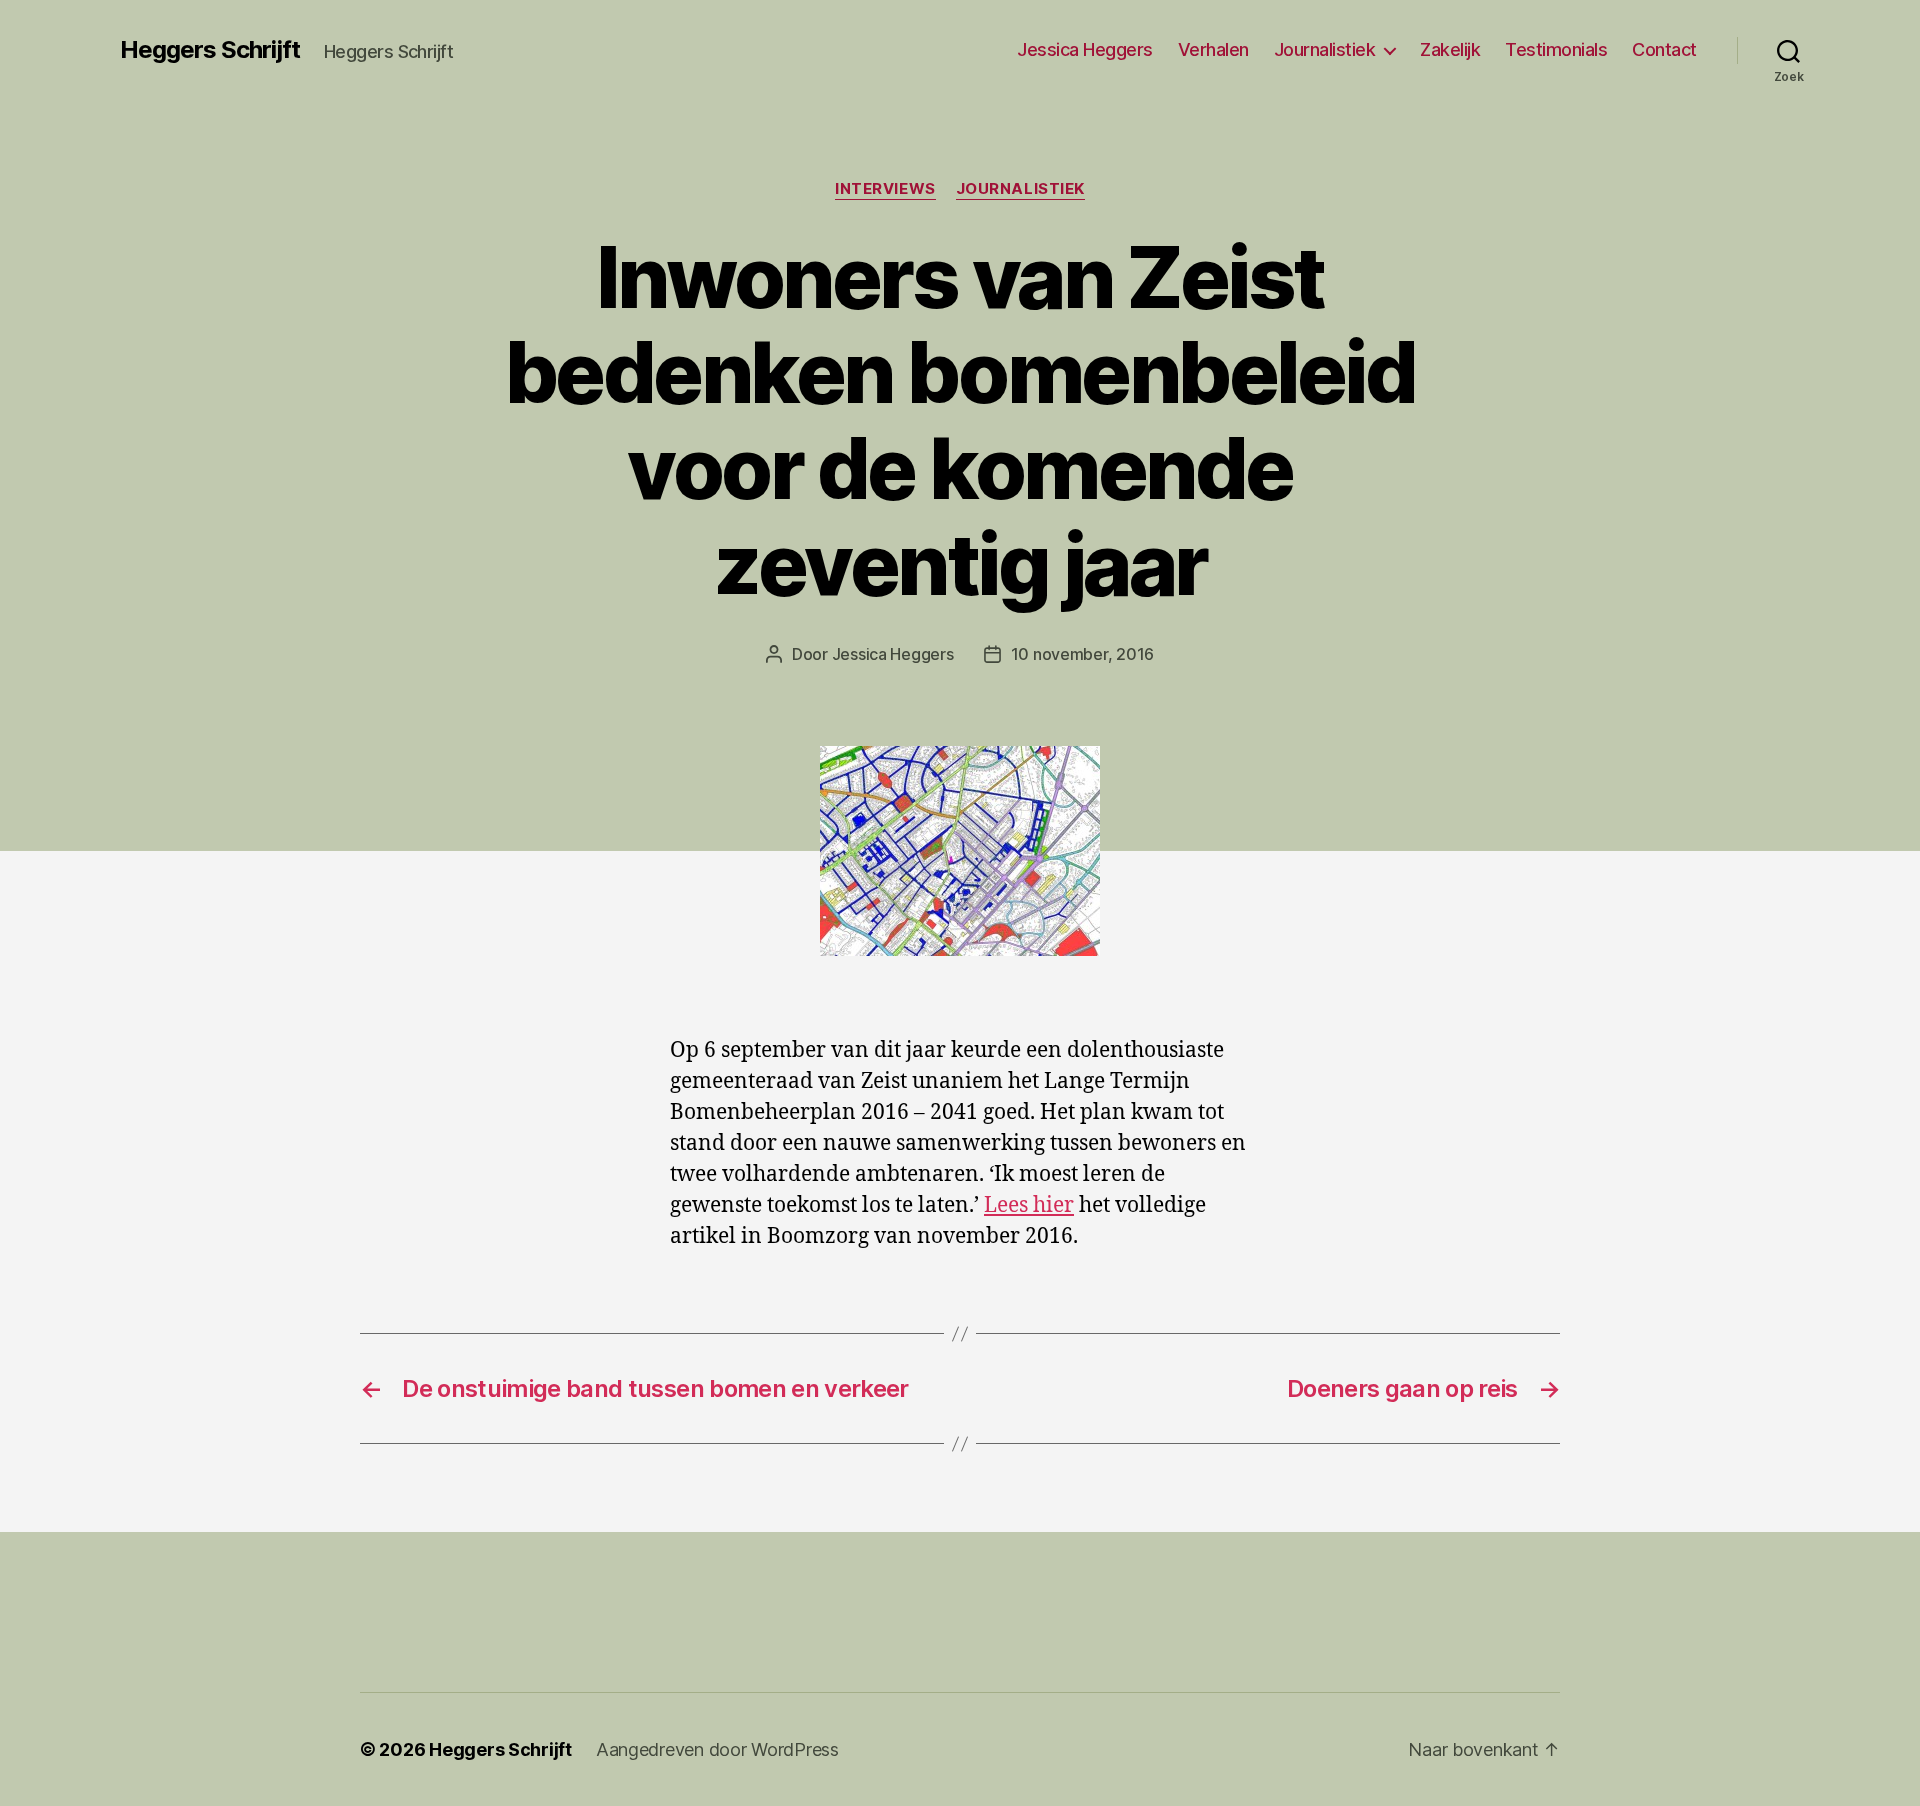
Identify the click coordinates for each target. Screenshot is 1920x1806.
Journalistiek (1325, 49)
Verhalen (1213, 49)
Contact (1664, 49)
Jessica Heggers (1085, 49)
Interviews (885, 189)
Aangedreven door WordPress (717, 1749)
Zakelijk (1450, 49)
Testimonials (1556, 49)
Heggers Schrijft (210, 50)
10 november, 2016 (1082, 654)
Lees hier (1029, 1205)
